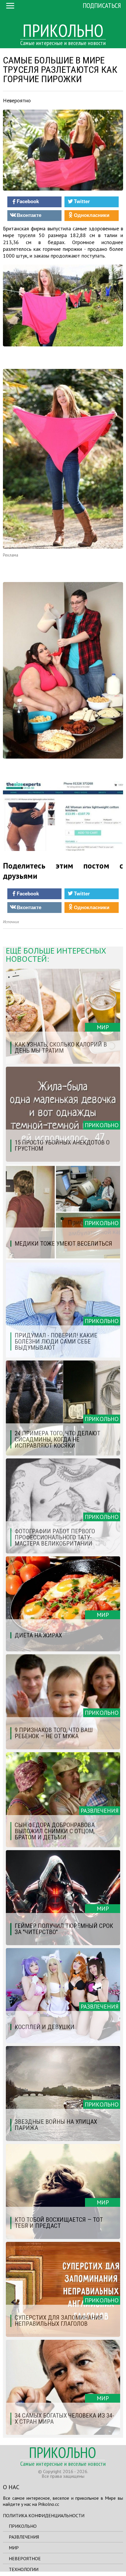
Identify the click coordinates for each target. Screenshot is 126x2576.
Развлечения (24, 2537)
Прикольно (23, 2526)
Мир (14, 2548)
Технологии (24, 2569)
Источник (11, 922)
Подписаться (102, 5)
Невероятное (25, 2558)
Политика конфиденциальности (44, 2515)
